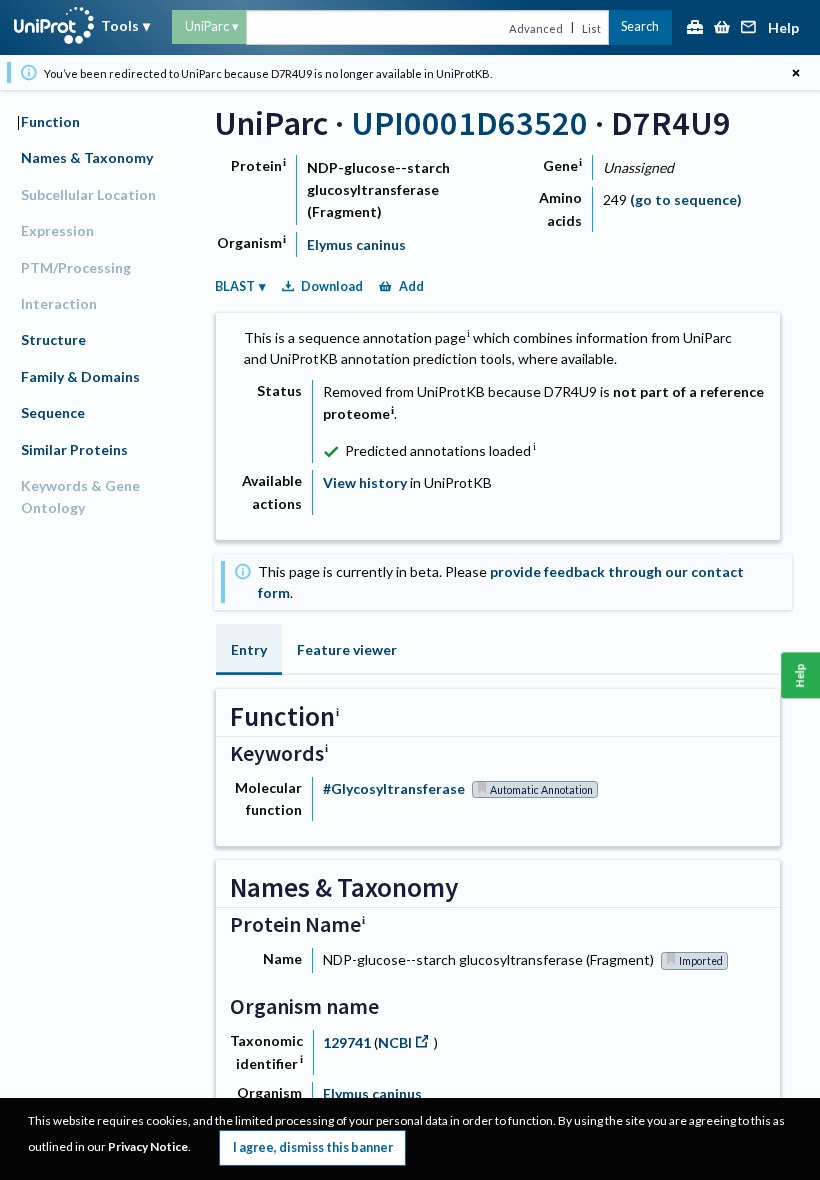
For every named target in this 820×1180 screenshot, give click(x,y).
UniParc (207, 26)
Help (783, 28)
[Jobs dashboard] (695, 28)
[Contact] (749, 28)
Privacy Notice (148, 1146)
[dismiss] (795, 72)
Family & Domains (80, 376)
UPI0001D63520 (469, 122)
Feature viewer (347, 649)
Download (332, 286)
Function (50, 121)
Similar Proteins (74, 449)
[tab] (249, 649)
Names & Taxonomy (87, 157)
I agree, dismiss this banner (313, 1147)
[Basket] (722, 28)
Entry (249, 649)
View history (365, 482)
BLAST (235, 286)
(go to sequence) (686, 199)
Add (411, 286)
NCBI (395, 1042)
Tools (120, 25)
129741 (348, 1042)
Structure (53, 339)
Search (640, 26)
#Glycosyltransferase (394, 788)
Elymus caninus (356, 244)
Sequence (53, 412)
